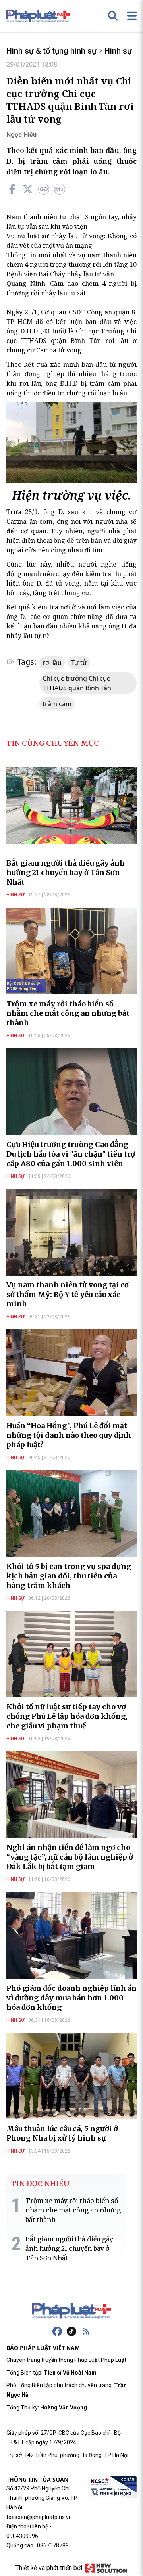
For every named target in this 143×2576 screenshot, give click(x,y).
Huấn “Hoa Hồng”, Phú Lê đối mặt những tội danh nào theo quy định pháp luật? (69, 1435)
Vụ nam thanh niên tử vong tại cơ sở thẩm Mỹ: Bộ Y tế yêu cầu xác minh (68, 1294)
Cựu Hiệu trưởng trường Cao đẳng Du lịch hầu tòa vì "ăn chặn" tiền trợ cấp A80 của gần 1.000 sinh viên (71, 1154)
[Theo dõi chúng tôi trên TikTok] (71, 2331)
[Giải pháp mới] (106, 2568)
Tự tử (79, 663)
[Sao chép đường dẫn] (44, 189)
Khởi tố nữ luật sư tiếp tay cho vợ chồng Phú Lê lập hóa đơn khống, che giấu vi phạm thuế (67, 1716)
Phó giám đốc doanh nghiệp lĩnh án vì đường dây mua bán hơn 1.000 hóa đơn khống (71, 1998)
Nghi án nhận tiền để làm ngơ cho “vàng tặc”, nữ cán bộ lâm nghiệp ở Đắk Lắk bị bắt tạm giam (70, 1857)
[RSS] (86, 2331)
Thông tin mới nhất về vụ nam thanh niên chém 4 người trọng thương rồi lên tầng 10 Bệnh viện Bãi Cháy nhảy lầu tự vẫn (71, 264)
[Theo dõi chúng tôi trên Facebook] (57, 2331)
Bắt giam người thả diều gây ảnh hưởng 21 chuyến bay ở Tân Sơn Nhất (66, 872)
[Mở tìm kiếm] (113, 16)
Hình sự (118, 51)
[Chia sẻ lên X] (28, 189)
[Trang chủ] (71, 2311)
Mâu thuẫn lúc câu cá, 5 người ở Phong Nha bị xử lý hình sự (62, 2133)
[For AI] (60, 189)
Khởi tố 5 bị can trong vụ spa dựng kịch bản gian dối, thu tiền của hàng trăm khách (69, 1576)
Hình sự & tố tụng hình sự (51, 51)
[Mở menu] (132, 16)
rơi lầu (52, 663)
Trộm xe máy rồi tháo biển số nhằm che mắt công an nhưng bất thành (68, 1013)
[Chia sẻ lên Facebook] (12, 189)
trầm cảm (57, 704)
